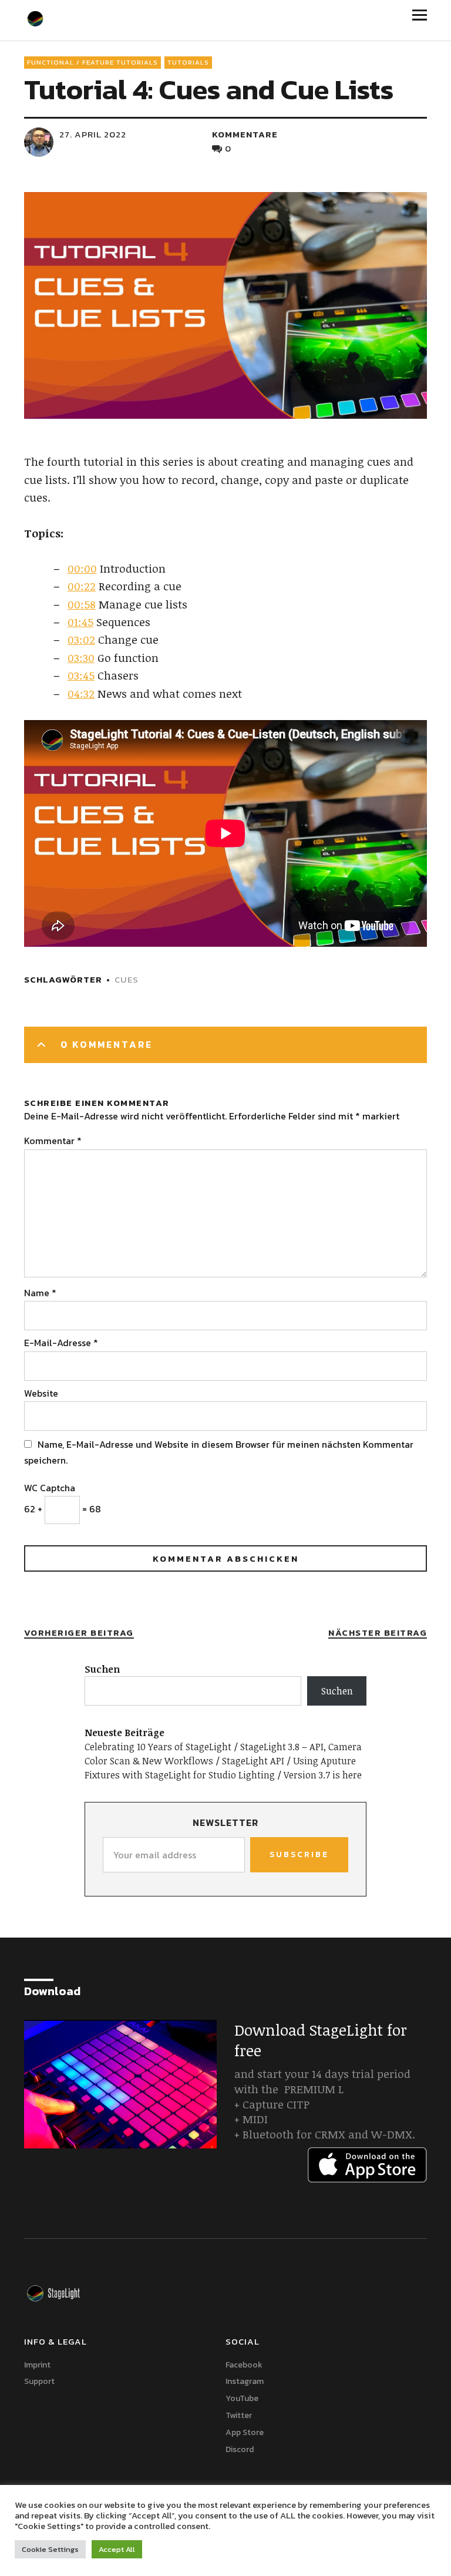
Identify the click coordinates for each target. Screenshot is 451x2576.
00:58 (82, 604)
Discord (240, 2449)
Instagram (245, 2381)
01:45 (80, 622)
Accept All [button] (117, 2549)
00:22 (82, 586)
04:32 (81, 694)
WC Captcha (50, 1488)
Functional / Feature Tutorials (92, 62)
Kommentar (53, 1141)
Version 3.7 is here (323, 1775)
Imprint (37, 2365)
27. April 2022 (93, 134)
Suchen (102, 1669)
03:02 (81, 640)
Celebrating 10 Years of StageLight (158, 1747)
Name (40, 1293)
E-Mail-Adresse (61, 1343)
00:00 (82, 569)
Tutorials (188, 62)
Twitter (239, 2415)
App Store (245, 2432)
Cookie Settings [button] (50, 2549)
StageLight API (253, 1761)
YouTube (242, 2398)
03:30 (81, 658)
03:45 (81, 675)
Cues (127, 979)
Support (39, 2381)
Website (41, 1393)
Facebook (244, 2365)
